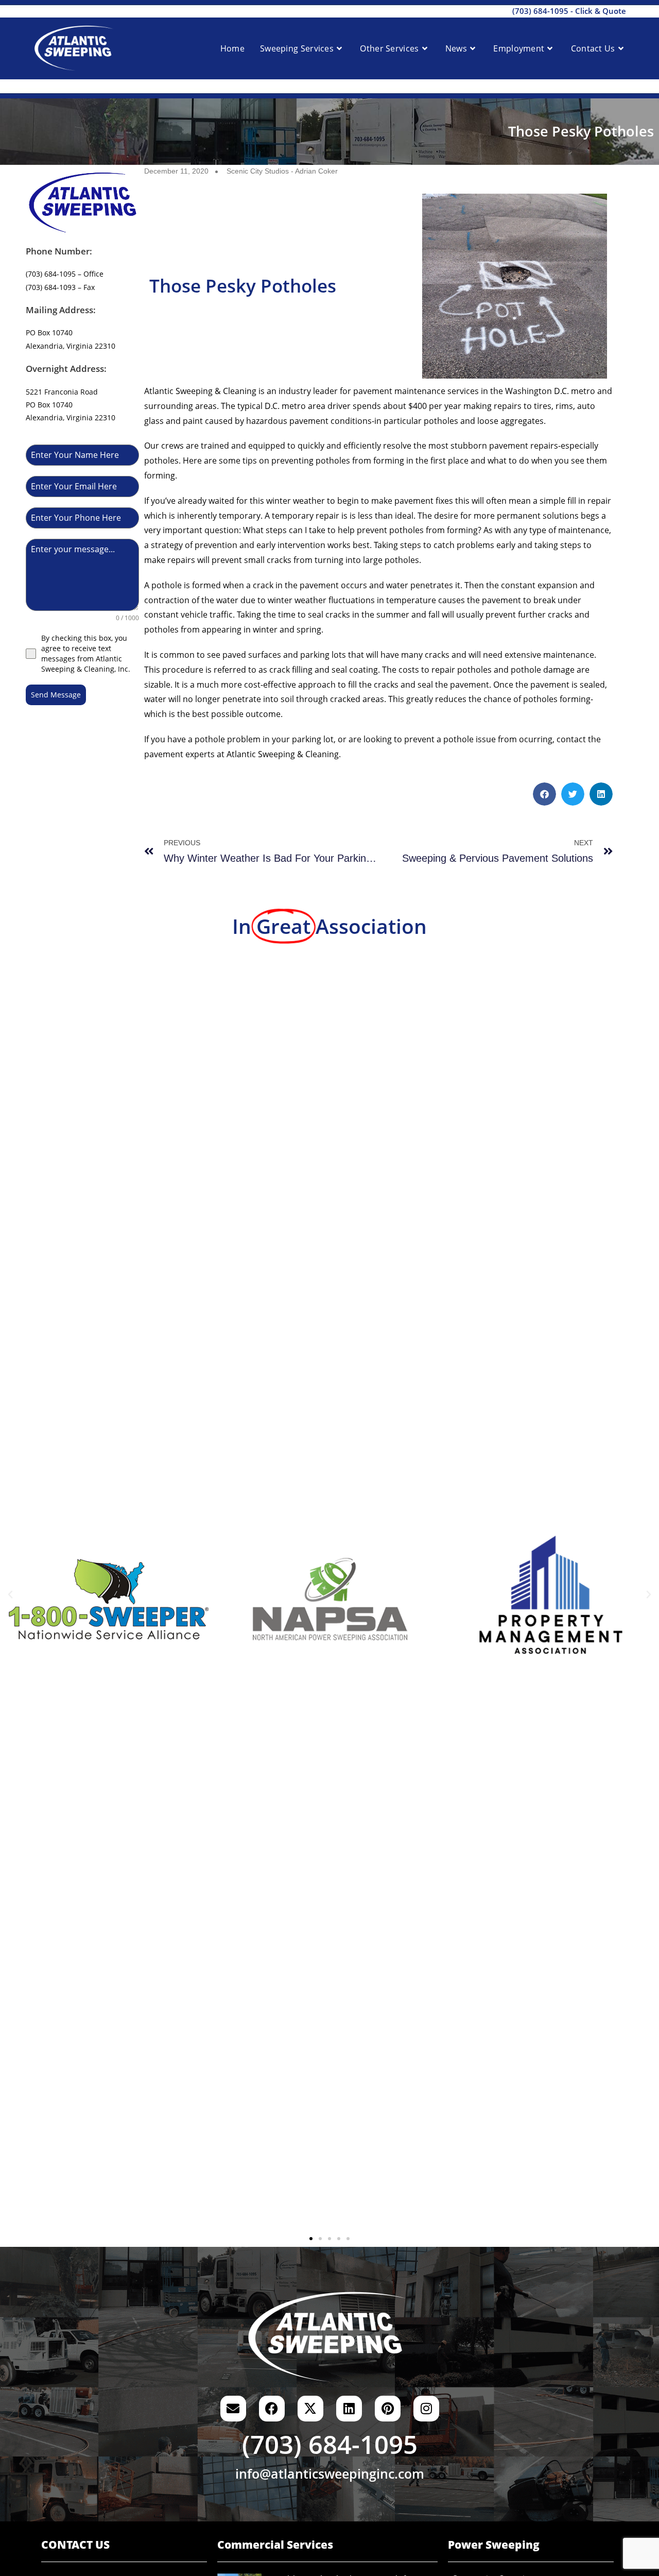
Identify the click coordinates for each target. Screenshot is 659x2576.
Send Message (56, 695)
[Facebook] (272, 2409)
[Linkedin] (349, 2409)
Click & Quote (601, 11)
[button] (544, 794)
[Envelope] (233, 2409)
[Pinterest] (388, 2409)
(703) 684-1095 (540, 11)
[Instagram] (426, 2409)
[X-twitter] (310, 2409)
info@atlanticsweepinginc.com (330, 2473)
